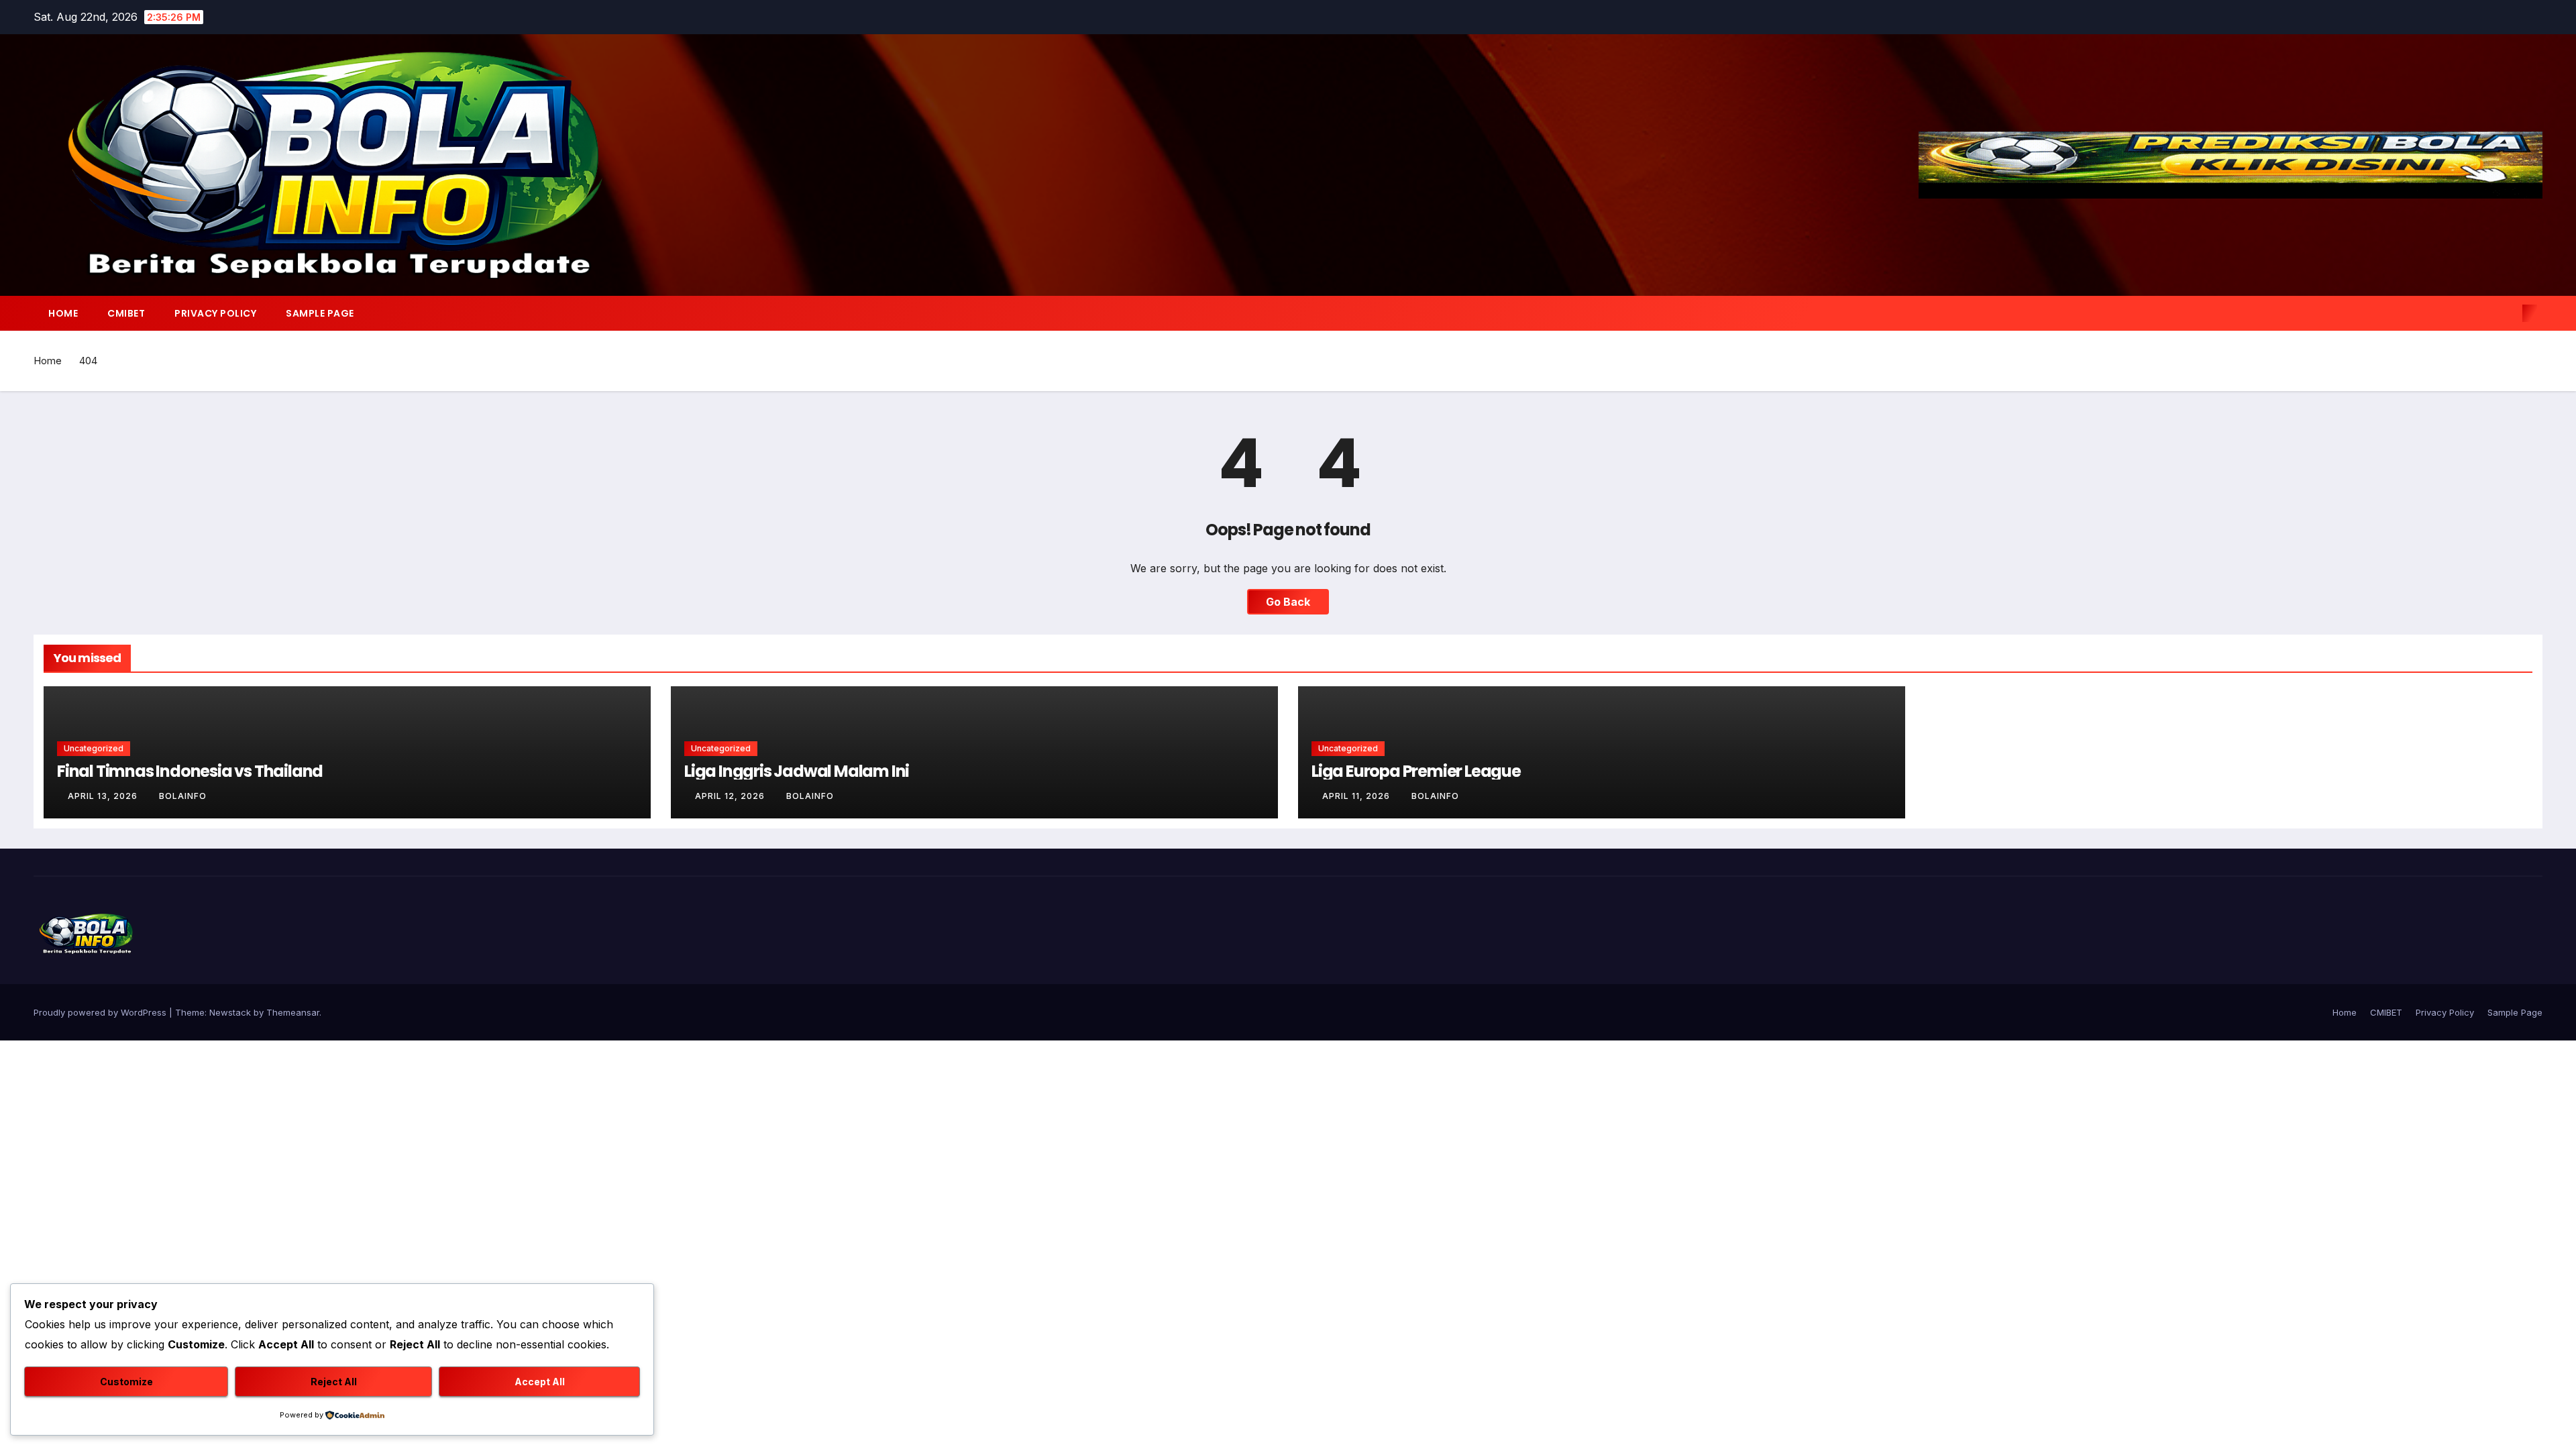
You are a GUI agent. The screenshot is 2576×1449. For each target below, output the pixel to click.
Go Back (1288, 602)
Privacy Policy (215, 313)
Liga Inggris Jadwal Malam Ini (797, 771)
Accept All (540, 1382)
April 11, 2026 (1357, 796)
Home (63, 313)
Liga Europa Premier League (1416, 771)
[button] (2508, 313)
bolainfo (183, 796)
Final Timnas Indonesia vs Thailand (190, 771)
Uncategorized (94, 748)
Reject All (334, 1382)
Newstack (230, 1012)
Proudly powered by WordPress (101, 1012)
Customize (126, 1382)
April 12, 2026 (731, 796)
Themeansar (293, 1012)
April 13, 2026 (104, 796)
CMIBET (126, 313)
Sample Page (320, 313)
